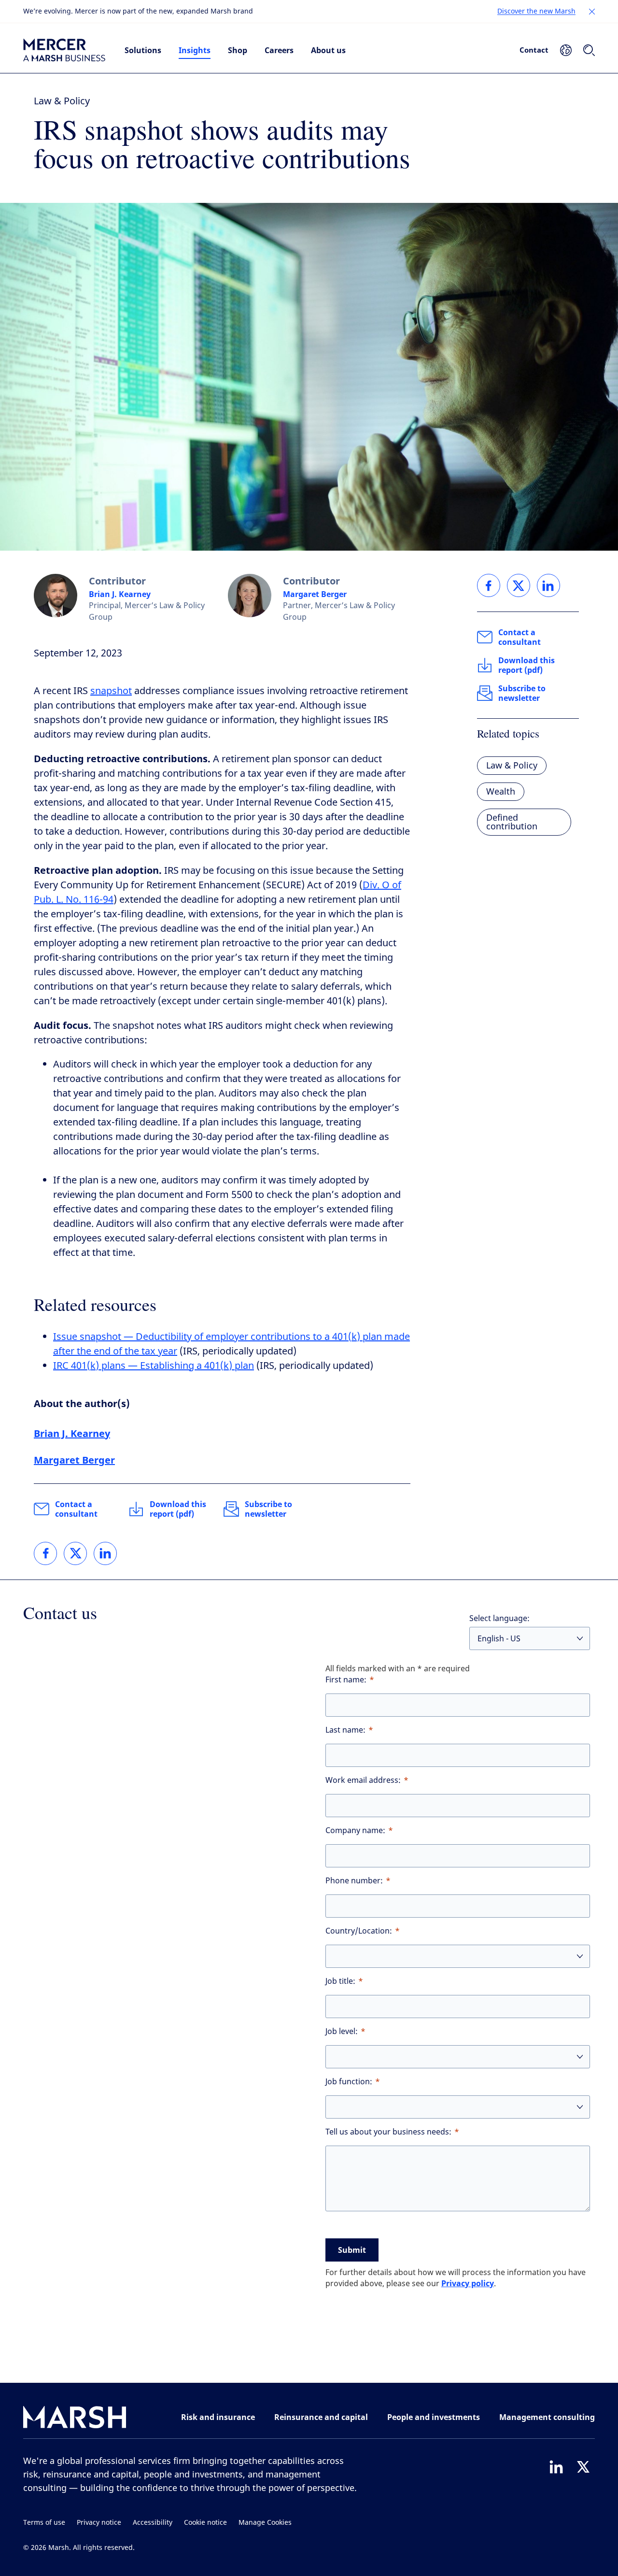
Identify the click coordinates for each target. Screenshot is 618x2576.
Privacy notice (99, 2523)
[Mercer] (64, 50)
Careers (279, 50)
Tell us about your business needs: (388, 2132)
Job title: (340, 1981)
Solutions (143, 50)
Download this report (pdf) (178, 1509)
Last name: (345, 1730)
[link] (45, 1553)
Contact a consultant (76, 1509)
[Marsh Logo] (75, 2419)
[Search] (589, 50)
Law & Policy (62, 101)
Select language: (499, 1618)
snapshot (111, 691)
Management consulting (547, 2417)
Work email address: (363, 1780)
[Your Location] (566, 50)
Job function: (349, 2082)
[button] (592, 12)
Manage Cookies (265, 2523)
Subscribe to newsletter (268, 1509)
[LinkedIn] (556, 2467)
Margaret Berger (315, 594)
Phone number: (354, 1881)
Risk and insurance (218, 2417)
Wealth (501, 792)
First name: (346, 1680)
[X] (583, 2467)
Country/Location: (359, 1931)
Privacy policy (468, 2283)
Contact (534, 50)
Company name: (355, 1830)
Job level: (342, 2031)
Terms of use (44, 2523)
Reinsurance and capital (321, 2417)
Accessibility (153, 2523)
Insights (195, 50)
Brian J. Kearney (120, 594)
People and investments (434, 2417)
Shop (238, 50)
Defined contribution (512, 822)
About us (328, 50)
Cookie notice (205, 2523)
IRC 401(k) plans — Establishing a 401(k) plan (154, 1366)
